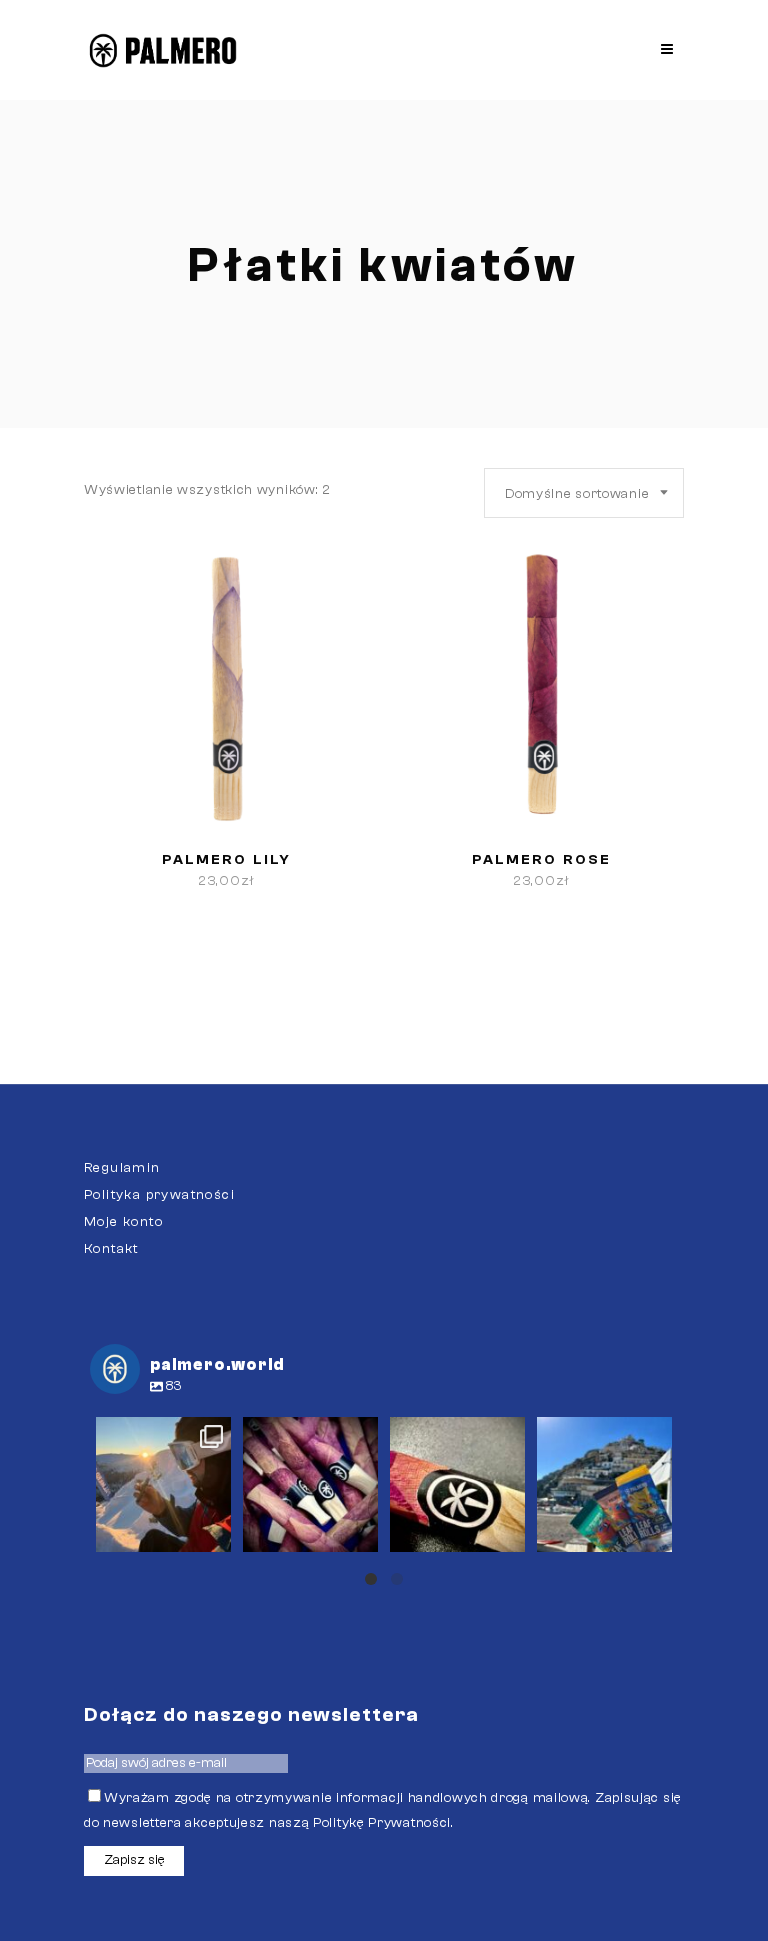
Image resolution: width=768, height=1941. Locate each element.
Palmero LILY (226, 860)
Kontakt (111, 1249)
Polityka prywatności (159, 1195)
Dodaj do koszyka (156, 881)
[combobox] (584, 493)
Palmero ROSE (541, 860)
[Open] (163, 1484)
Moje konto (123, 1222)
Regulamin (122, 1168)
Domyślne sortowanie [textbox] (577, 494)
